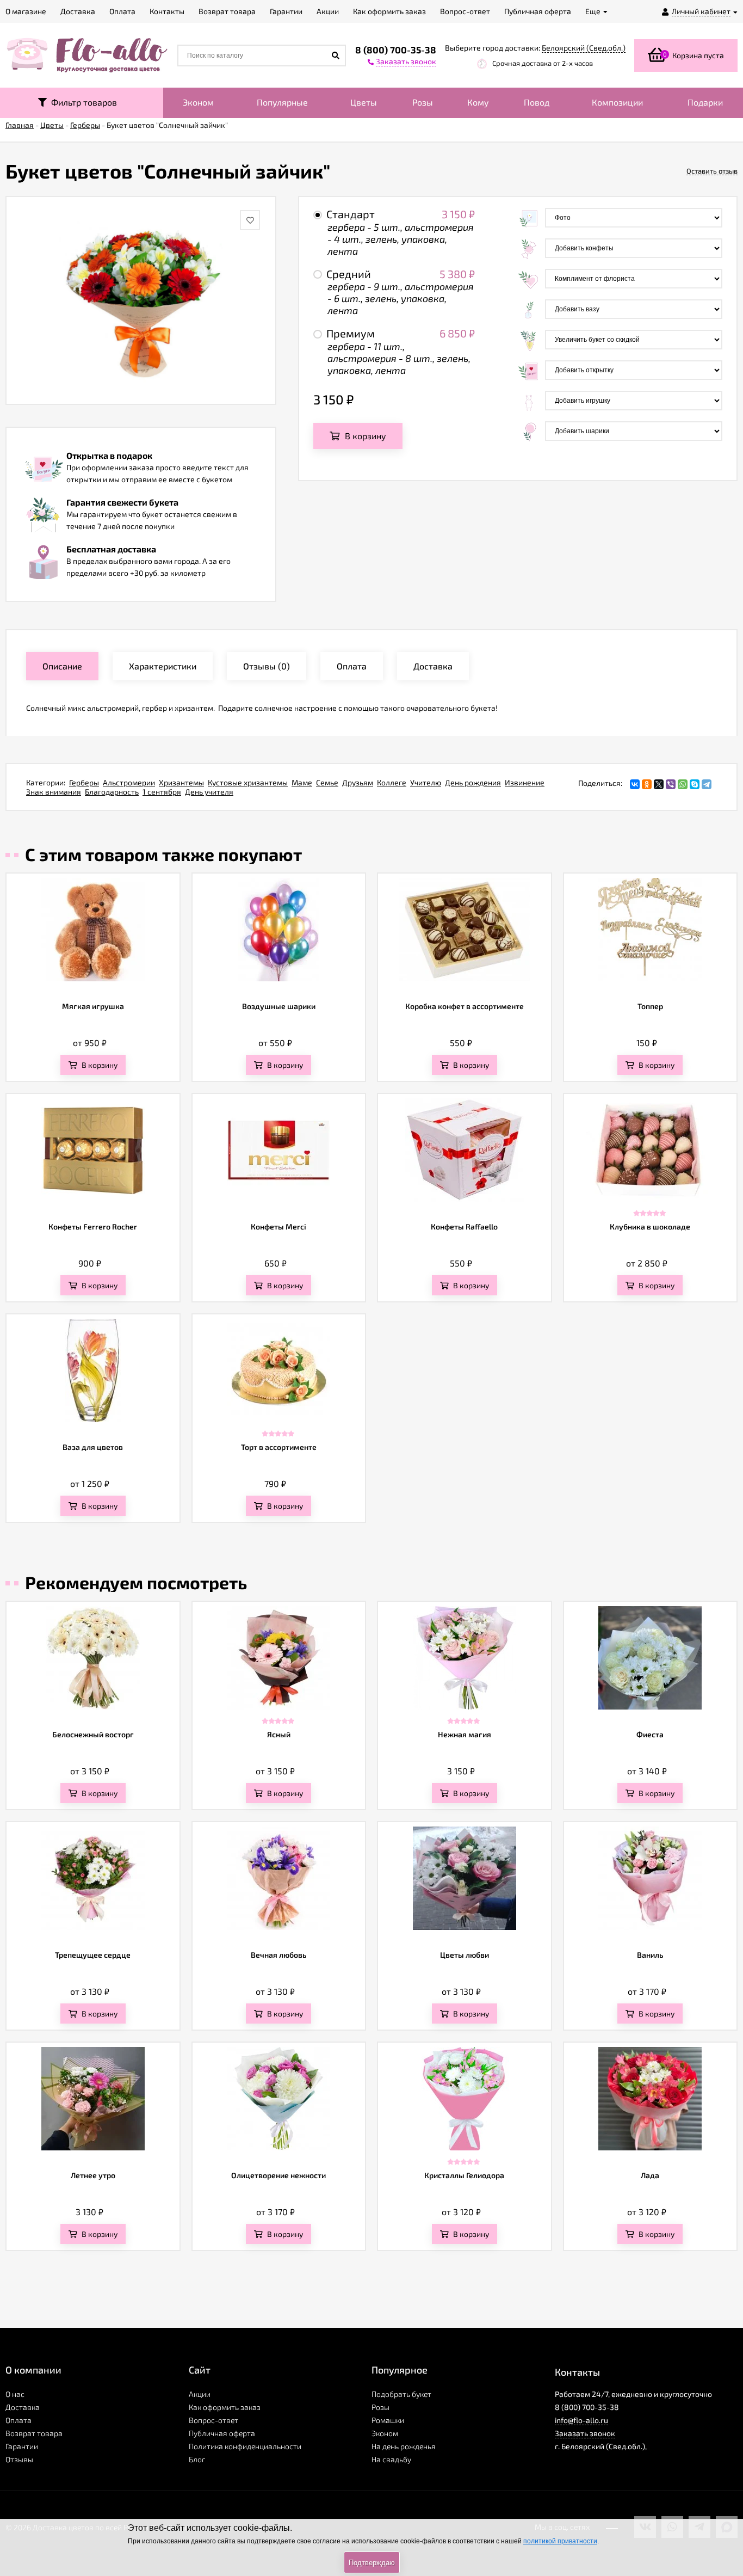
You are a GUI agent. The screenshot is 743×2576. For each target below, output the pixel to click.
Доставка (23, 2407)
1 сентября (162, 792)
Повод (537, 102)
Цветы (364, 102)
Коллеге (392, 782)
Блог (197, 2459)
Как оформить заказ (225, 2407)
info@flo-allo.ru (581, 2420)
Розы (423, 102)
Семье (327, 782)
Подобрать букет (401, 2394)
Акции (200, 2394)
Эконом (198, 102)
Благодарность (112, 792)
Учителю (426, 782)
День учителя (209, 792)
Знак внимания (54, 792)
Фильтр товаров (82, 102)
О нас (15, 2394)
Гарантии (22, 2446)
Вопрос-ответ (213, 2420)
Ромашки (388, 2420)
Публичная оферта (222, 2433)
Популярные (282, 102)
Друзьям (358, 782)
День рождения (473, 782)
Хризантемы (181, 782)
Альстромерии (129, 782)
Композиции (617, 102)
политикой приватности (560, 2541)
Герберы (84, 782)
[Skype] (695, 784)
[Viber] (671, 784)
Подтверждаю (372, 2563)
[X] (659, 784)
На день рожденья (404, 2446)
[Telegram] (707, 784)
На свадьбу (391, 2459)
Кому (478, 102)
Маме (302, 782)
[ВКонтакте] (635, 784)
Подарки (705, 102)
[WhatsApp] (683, 784)
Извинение (525, 782)
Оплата (18, 2420)
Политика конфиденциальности (245, 2446)
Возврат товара (34, 2433)
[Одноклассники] (647, 784)
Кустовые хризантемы (248, 782)
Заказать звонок (585, 2433)
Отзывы (19, 2459)
